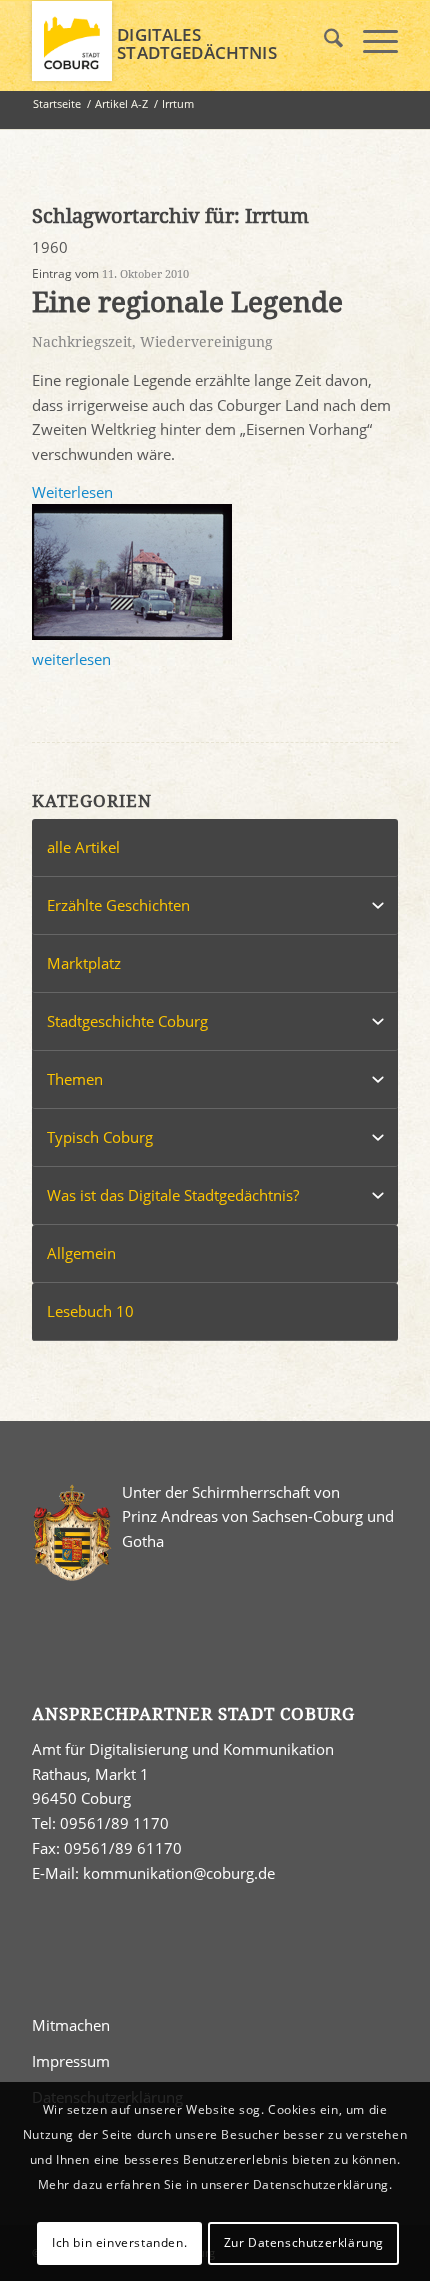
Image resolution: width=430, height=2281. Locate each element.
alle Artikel (83, 847)
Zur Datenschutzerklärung (304, 2242)
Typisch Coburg (100, 1137)
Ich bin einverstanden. (119, 2242)
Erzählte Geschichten (118, 905)
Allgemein (81, 1253)
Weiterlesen (72, 492)
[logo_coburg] (178, 41)
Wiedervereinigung (206, 342)
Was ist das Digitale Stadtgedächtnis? (173, 1195)
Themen (75, 1079)
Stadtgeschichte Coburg (127, 1021)
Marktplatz (84, 963)
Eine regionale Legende (187, 302)
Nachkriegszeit (82, 342)
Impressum (71, 2061)
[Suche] (323, 41)
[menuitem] (323, 41)
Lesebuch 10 (90, 1311)
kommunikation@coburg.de (179, 1873)
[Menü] (370, 41)
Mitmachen (71, 2025)
